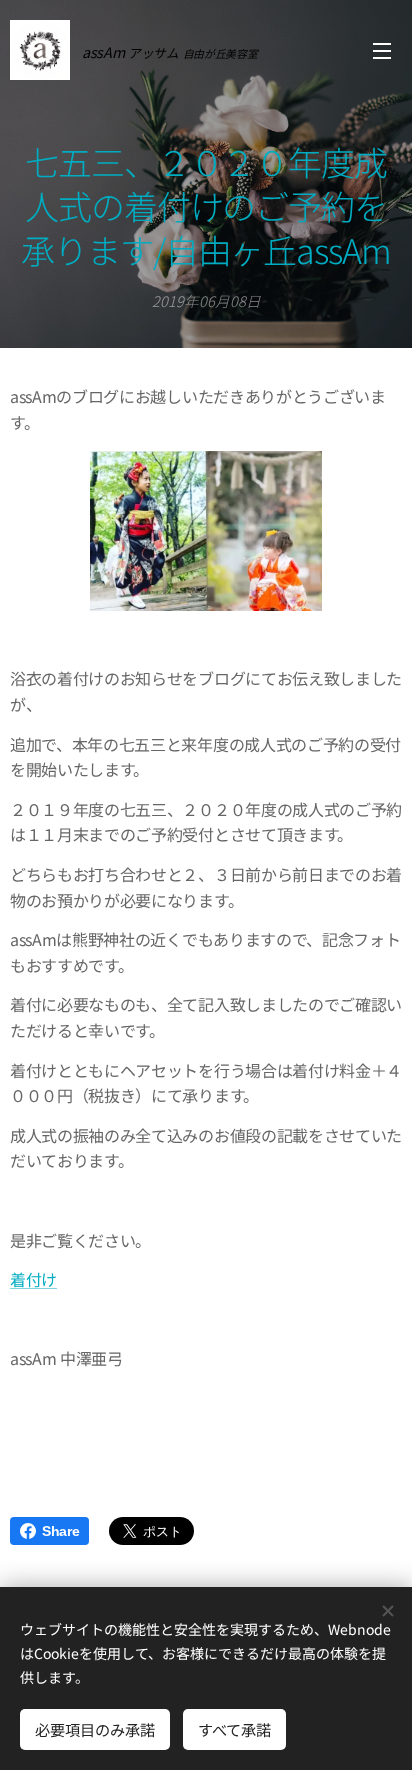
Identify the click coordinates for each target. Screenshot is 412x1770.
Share (60, 1531)
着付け (33, 1279)
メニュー (382, 50)
